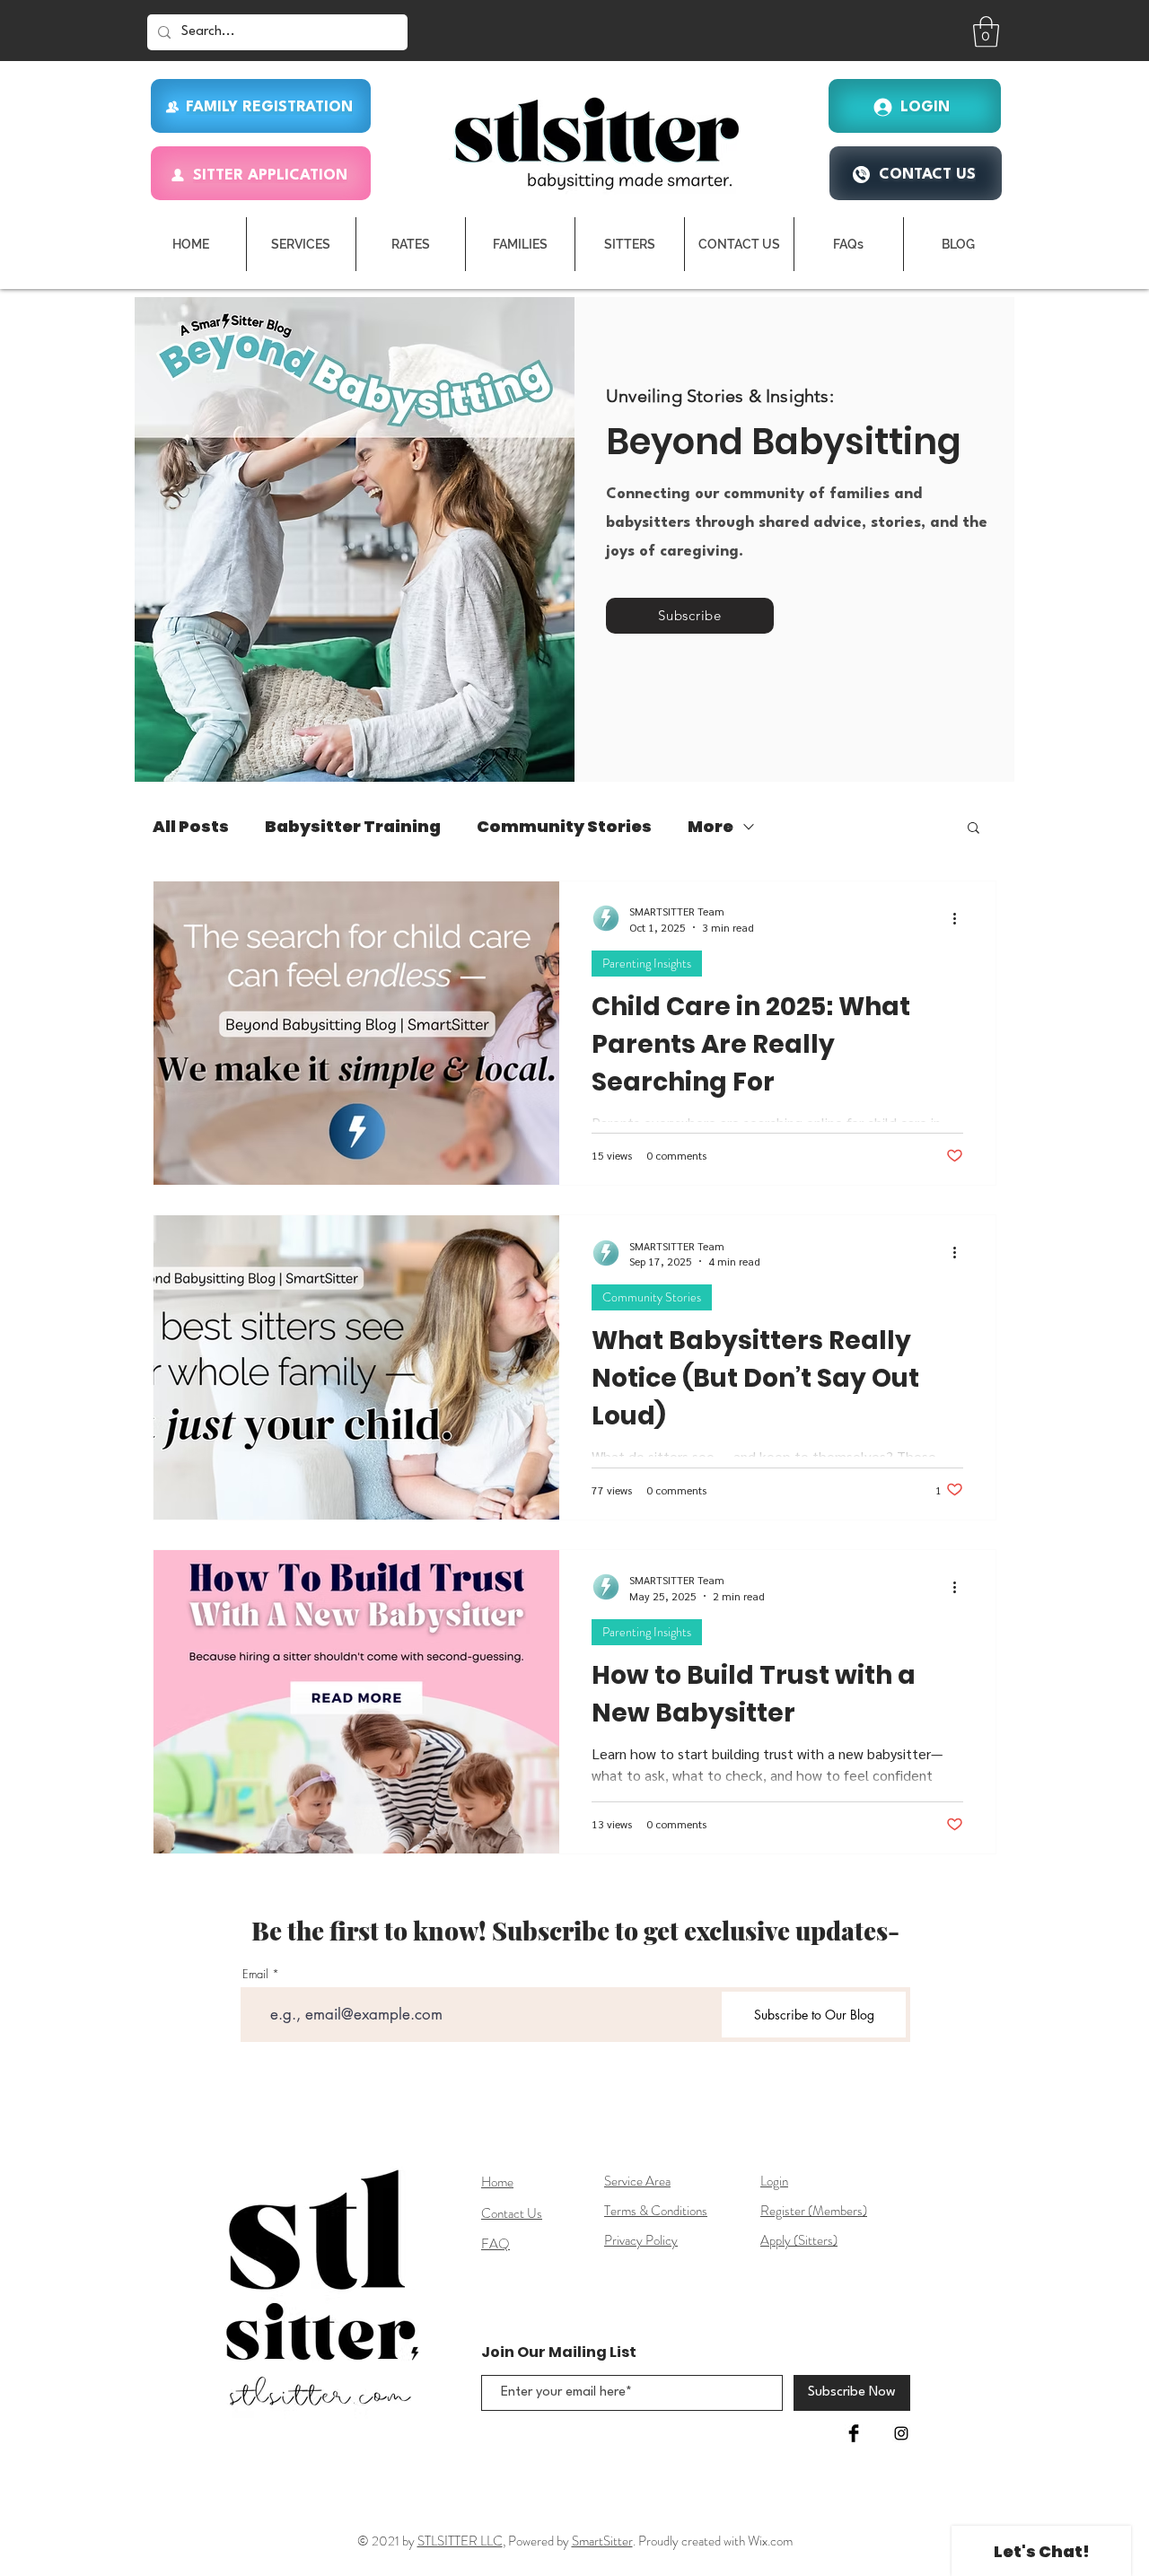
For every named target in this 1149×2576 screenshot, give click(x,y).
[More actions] (960, 918)
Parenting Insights (647, 963)
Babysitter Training (353, 827)
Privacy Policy (641, 2240)
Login (774, 2181)
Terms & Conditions (656, 2211)
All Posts (191, 827)
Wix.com (770, 2541)
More (710, 827)
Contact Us (512, 2213)
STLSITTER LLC (460, 2541)
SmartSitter (602, 2541)
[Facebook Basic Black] (854, 2433)
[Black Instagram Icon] (901, 2433)
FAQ (496, 2244)
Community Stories (564, 827)
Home (497, 2182)
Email (255, 1974)
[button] (986, 32)
